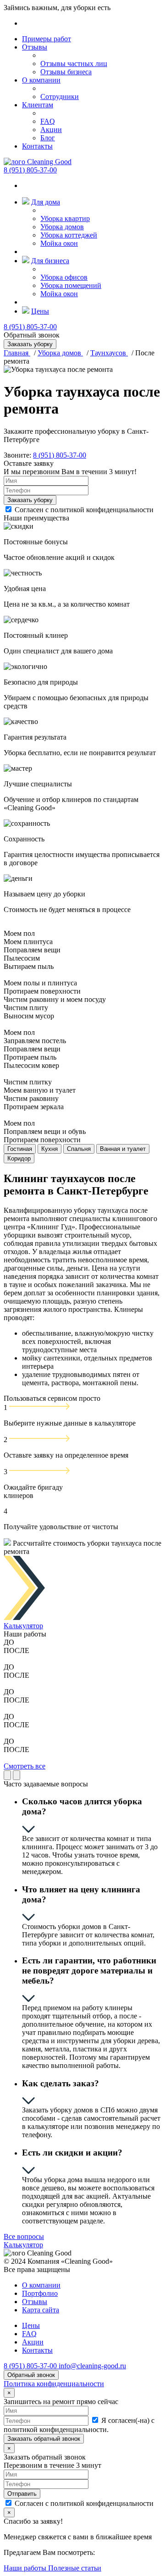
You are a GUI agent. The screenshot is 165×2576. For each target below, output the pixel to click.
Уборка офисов (64, 277)
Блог (48, 138)
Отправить (22, 2494)
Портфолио (40, 2293)
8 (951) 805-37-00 (30, 170)
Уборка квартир (65, 218)
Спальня (79, 1149)
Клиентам (38, 105)
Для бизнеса (50, 261)
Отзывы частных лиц (74, 64)
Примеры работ (47, 39)
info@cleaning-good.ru (92, 2366)
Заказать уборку (30, 500)
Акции (51, 130)
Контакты (37, 146)
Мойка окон (59, 243)
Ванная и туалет (123, 1149)
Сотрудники (60, 97)
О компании (41, 80)
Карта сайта (41, 2310)
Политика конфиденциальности (54, 2384)
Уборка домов (62, 227)
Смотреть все (25, 1766)
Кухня (49, 1149)
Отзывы (35, 47)
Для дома (46, 202)
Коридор (19, 1158)
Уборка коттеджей (69, 235)
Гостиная (20, 1149)
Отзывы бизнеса (66, 72)
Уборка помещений (71, 285)
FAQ (48, 121)
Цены (40, 311)
